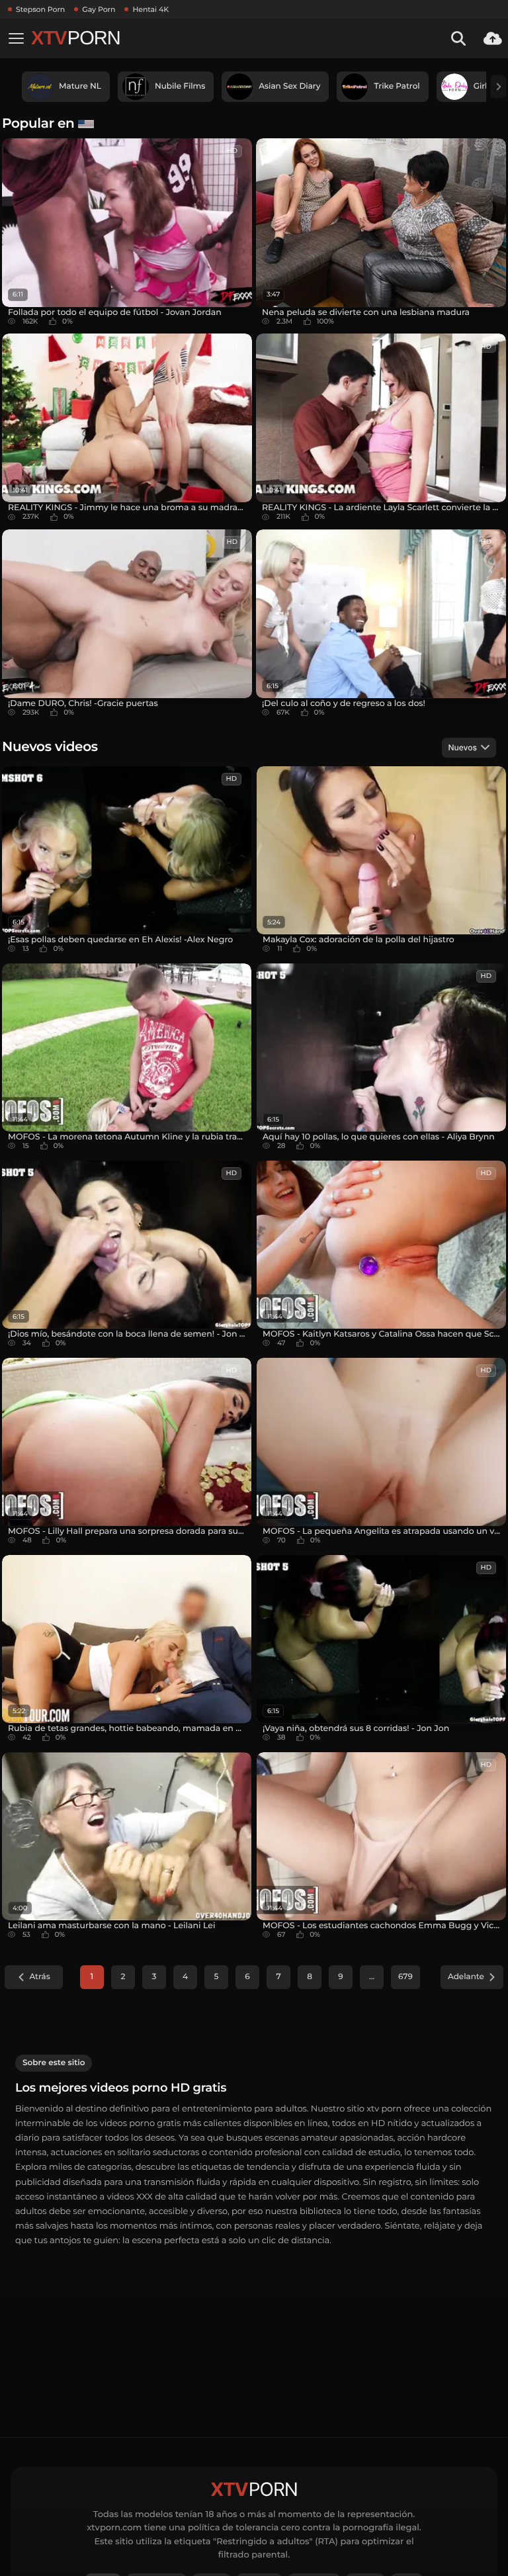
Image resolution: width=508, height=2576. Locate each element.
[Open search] (458, 38)
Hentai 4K (150, 9)
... (372, 1977)
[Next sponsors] (498, 87)
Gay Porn (99, 9)
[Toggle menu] (16, 38)
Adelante (466, 1977)
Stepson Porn (40, 9)
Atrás (39, 1977)
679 (405, 1977)
